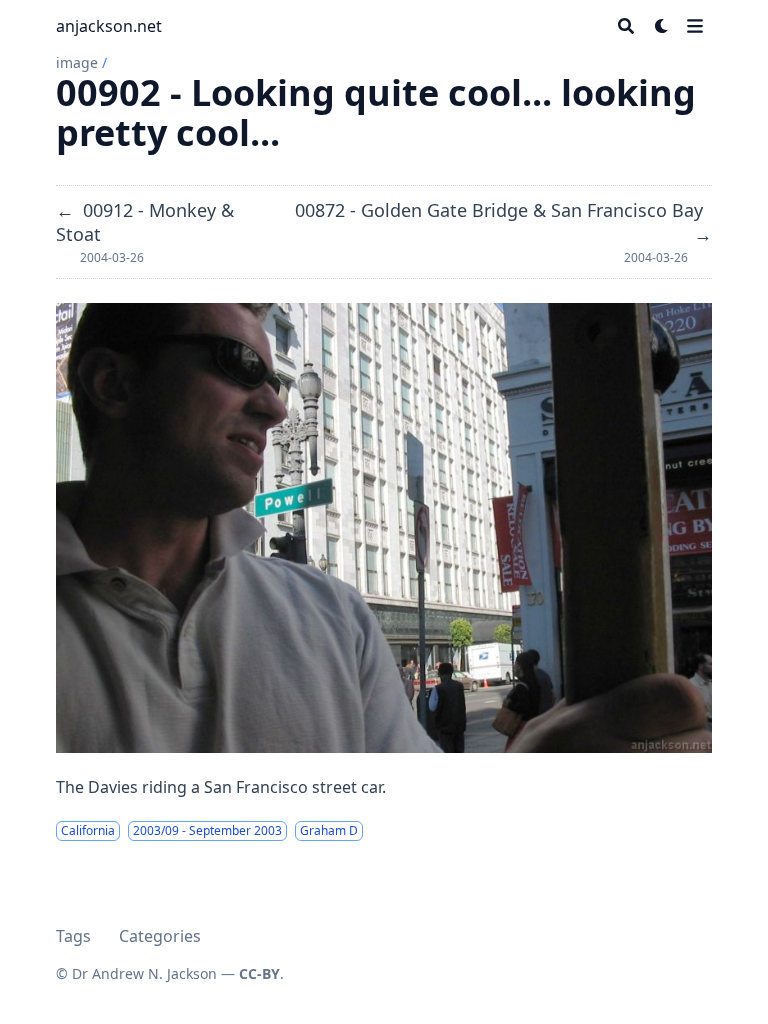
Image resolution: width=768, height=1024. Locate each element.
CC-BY (259, 973)
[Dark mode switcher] (662, 26)
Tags (73, 936)
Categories (160, 936)
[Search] (626, 26)
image (77, 62)
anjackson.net (109, 26)
